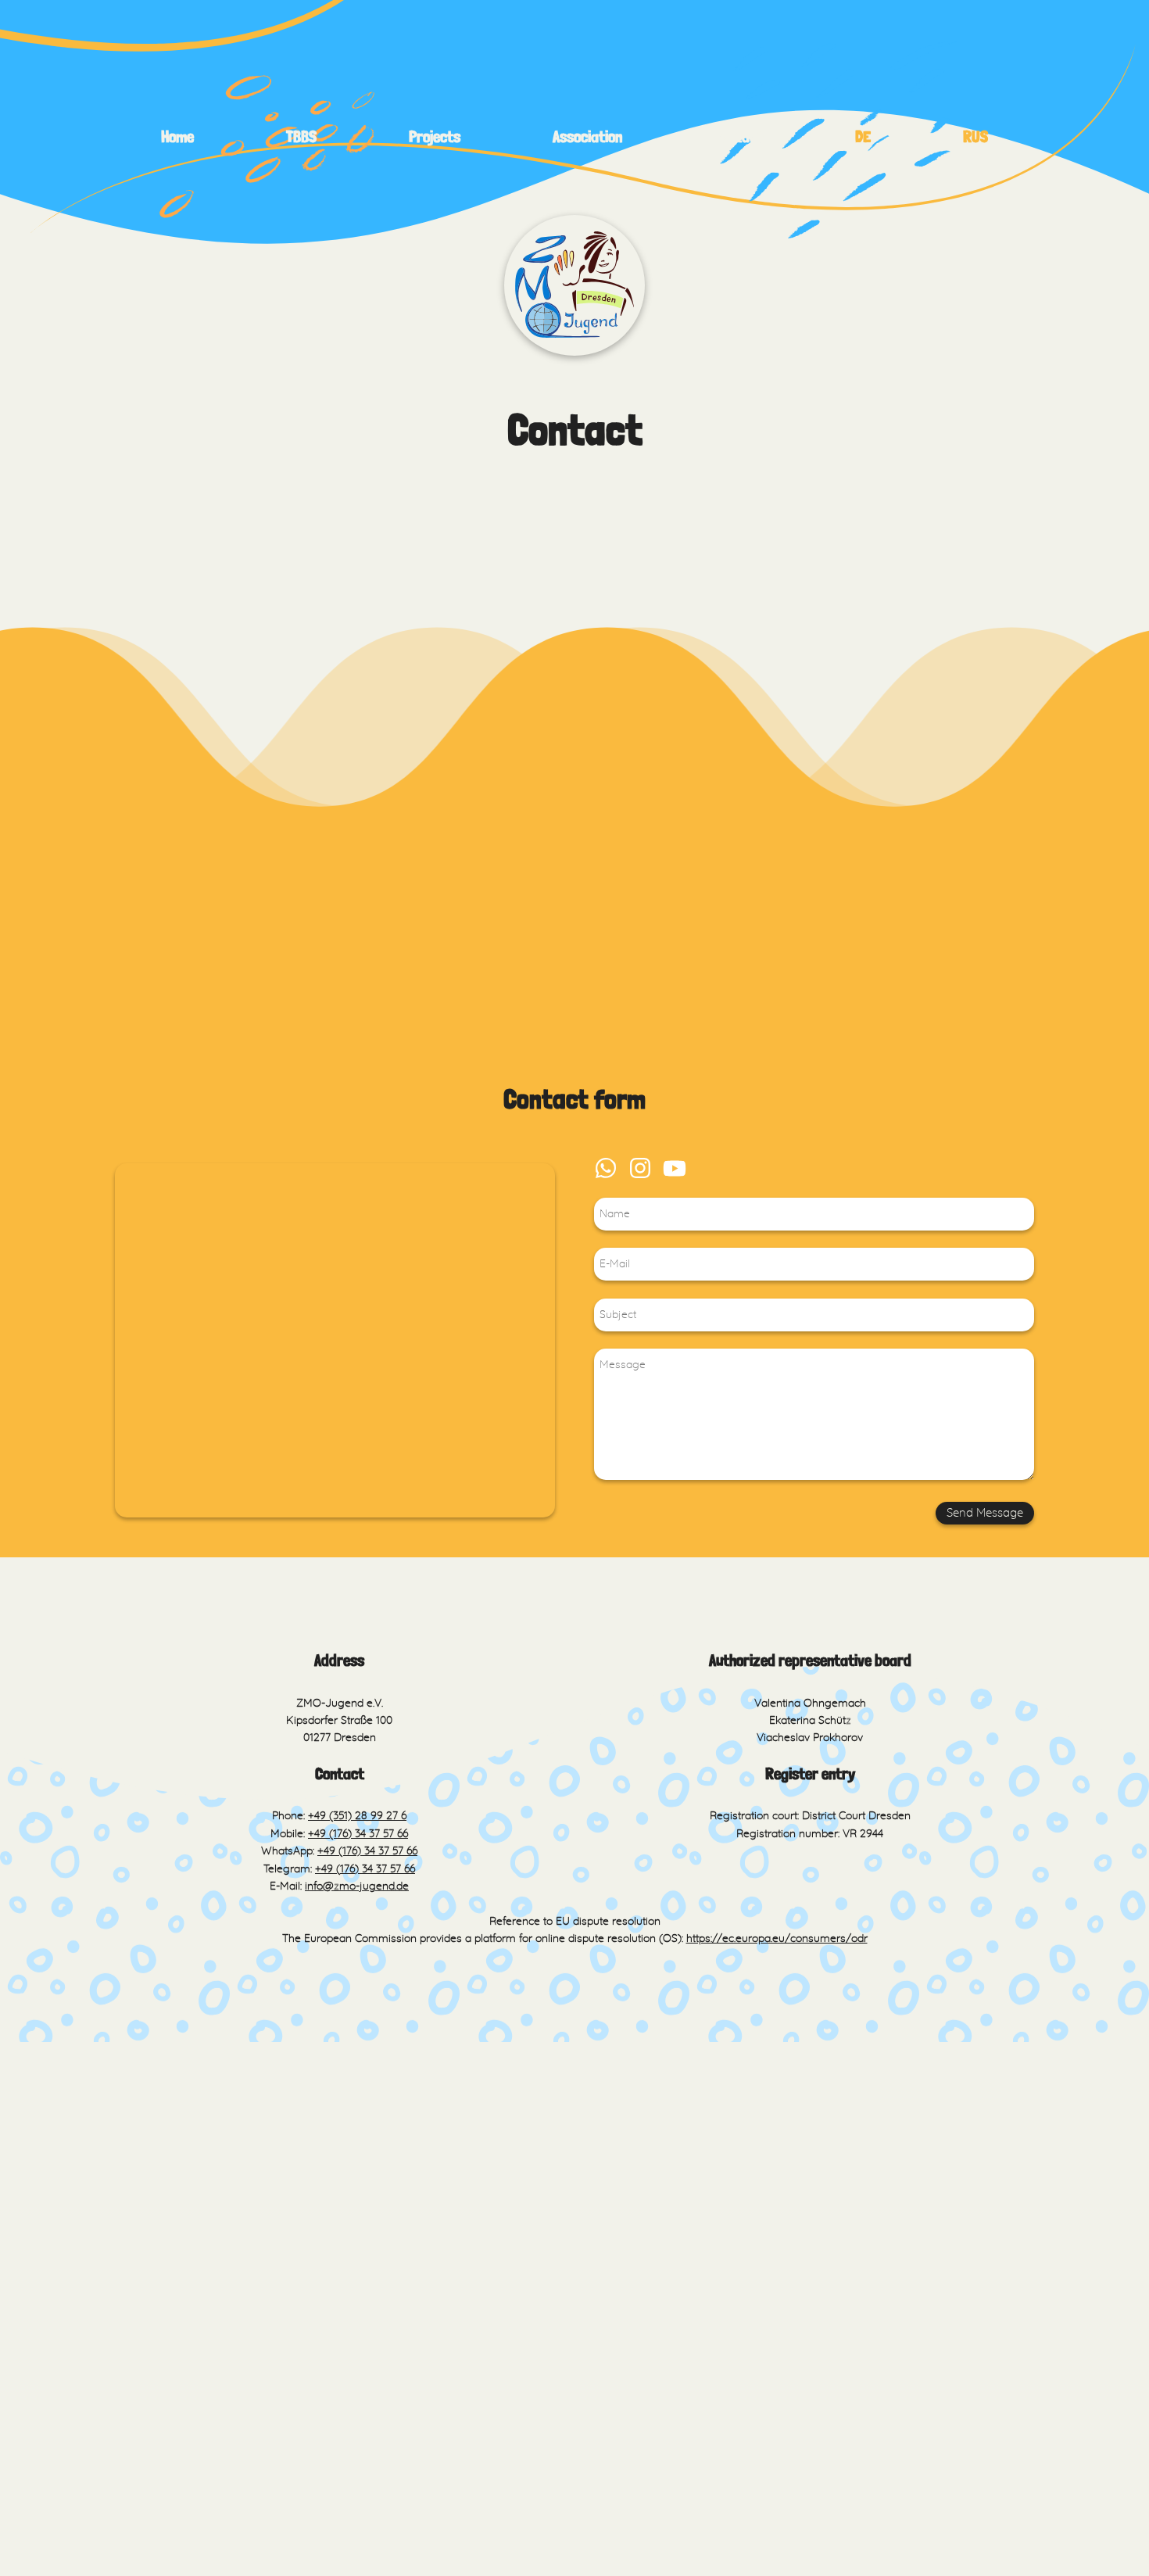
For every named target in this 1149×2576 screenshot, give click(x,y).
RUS (975, 137)
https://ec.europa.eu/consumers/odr (777, 1939)
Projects (435, 137)
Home (177, 137)
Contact (738, 137)
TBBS (301, 137)
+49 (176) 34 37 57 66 (358, 1834)
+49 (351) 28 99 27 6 (357, 1816)
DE (863, 137)
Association (587, 137)
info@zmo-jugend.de (357, 1886)
